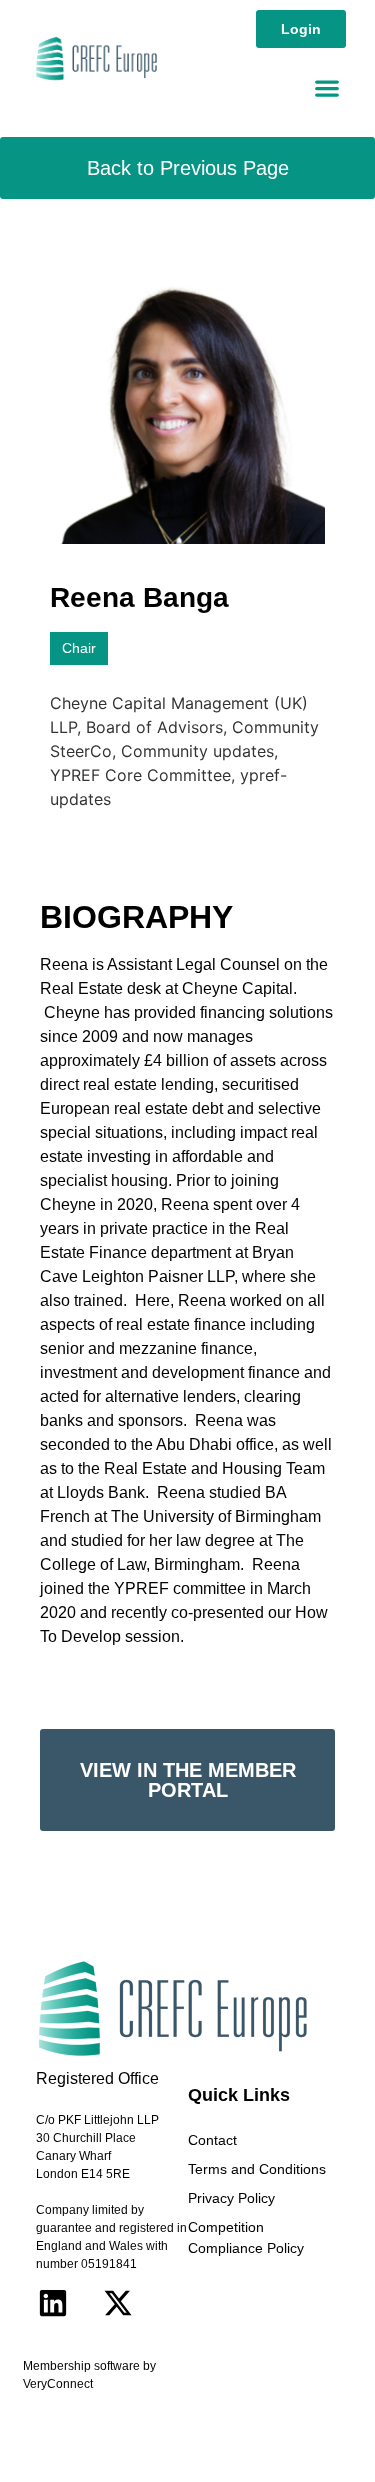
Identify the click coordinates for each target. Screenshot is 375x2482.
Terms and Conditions (257, 2169)
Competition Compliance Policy (246, 2237)
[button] (326, 87)
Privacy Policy (231, 2198)
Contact (212, 2140)
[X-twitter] (118, 2303)
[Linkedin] (53, 2303)
